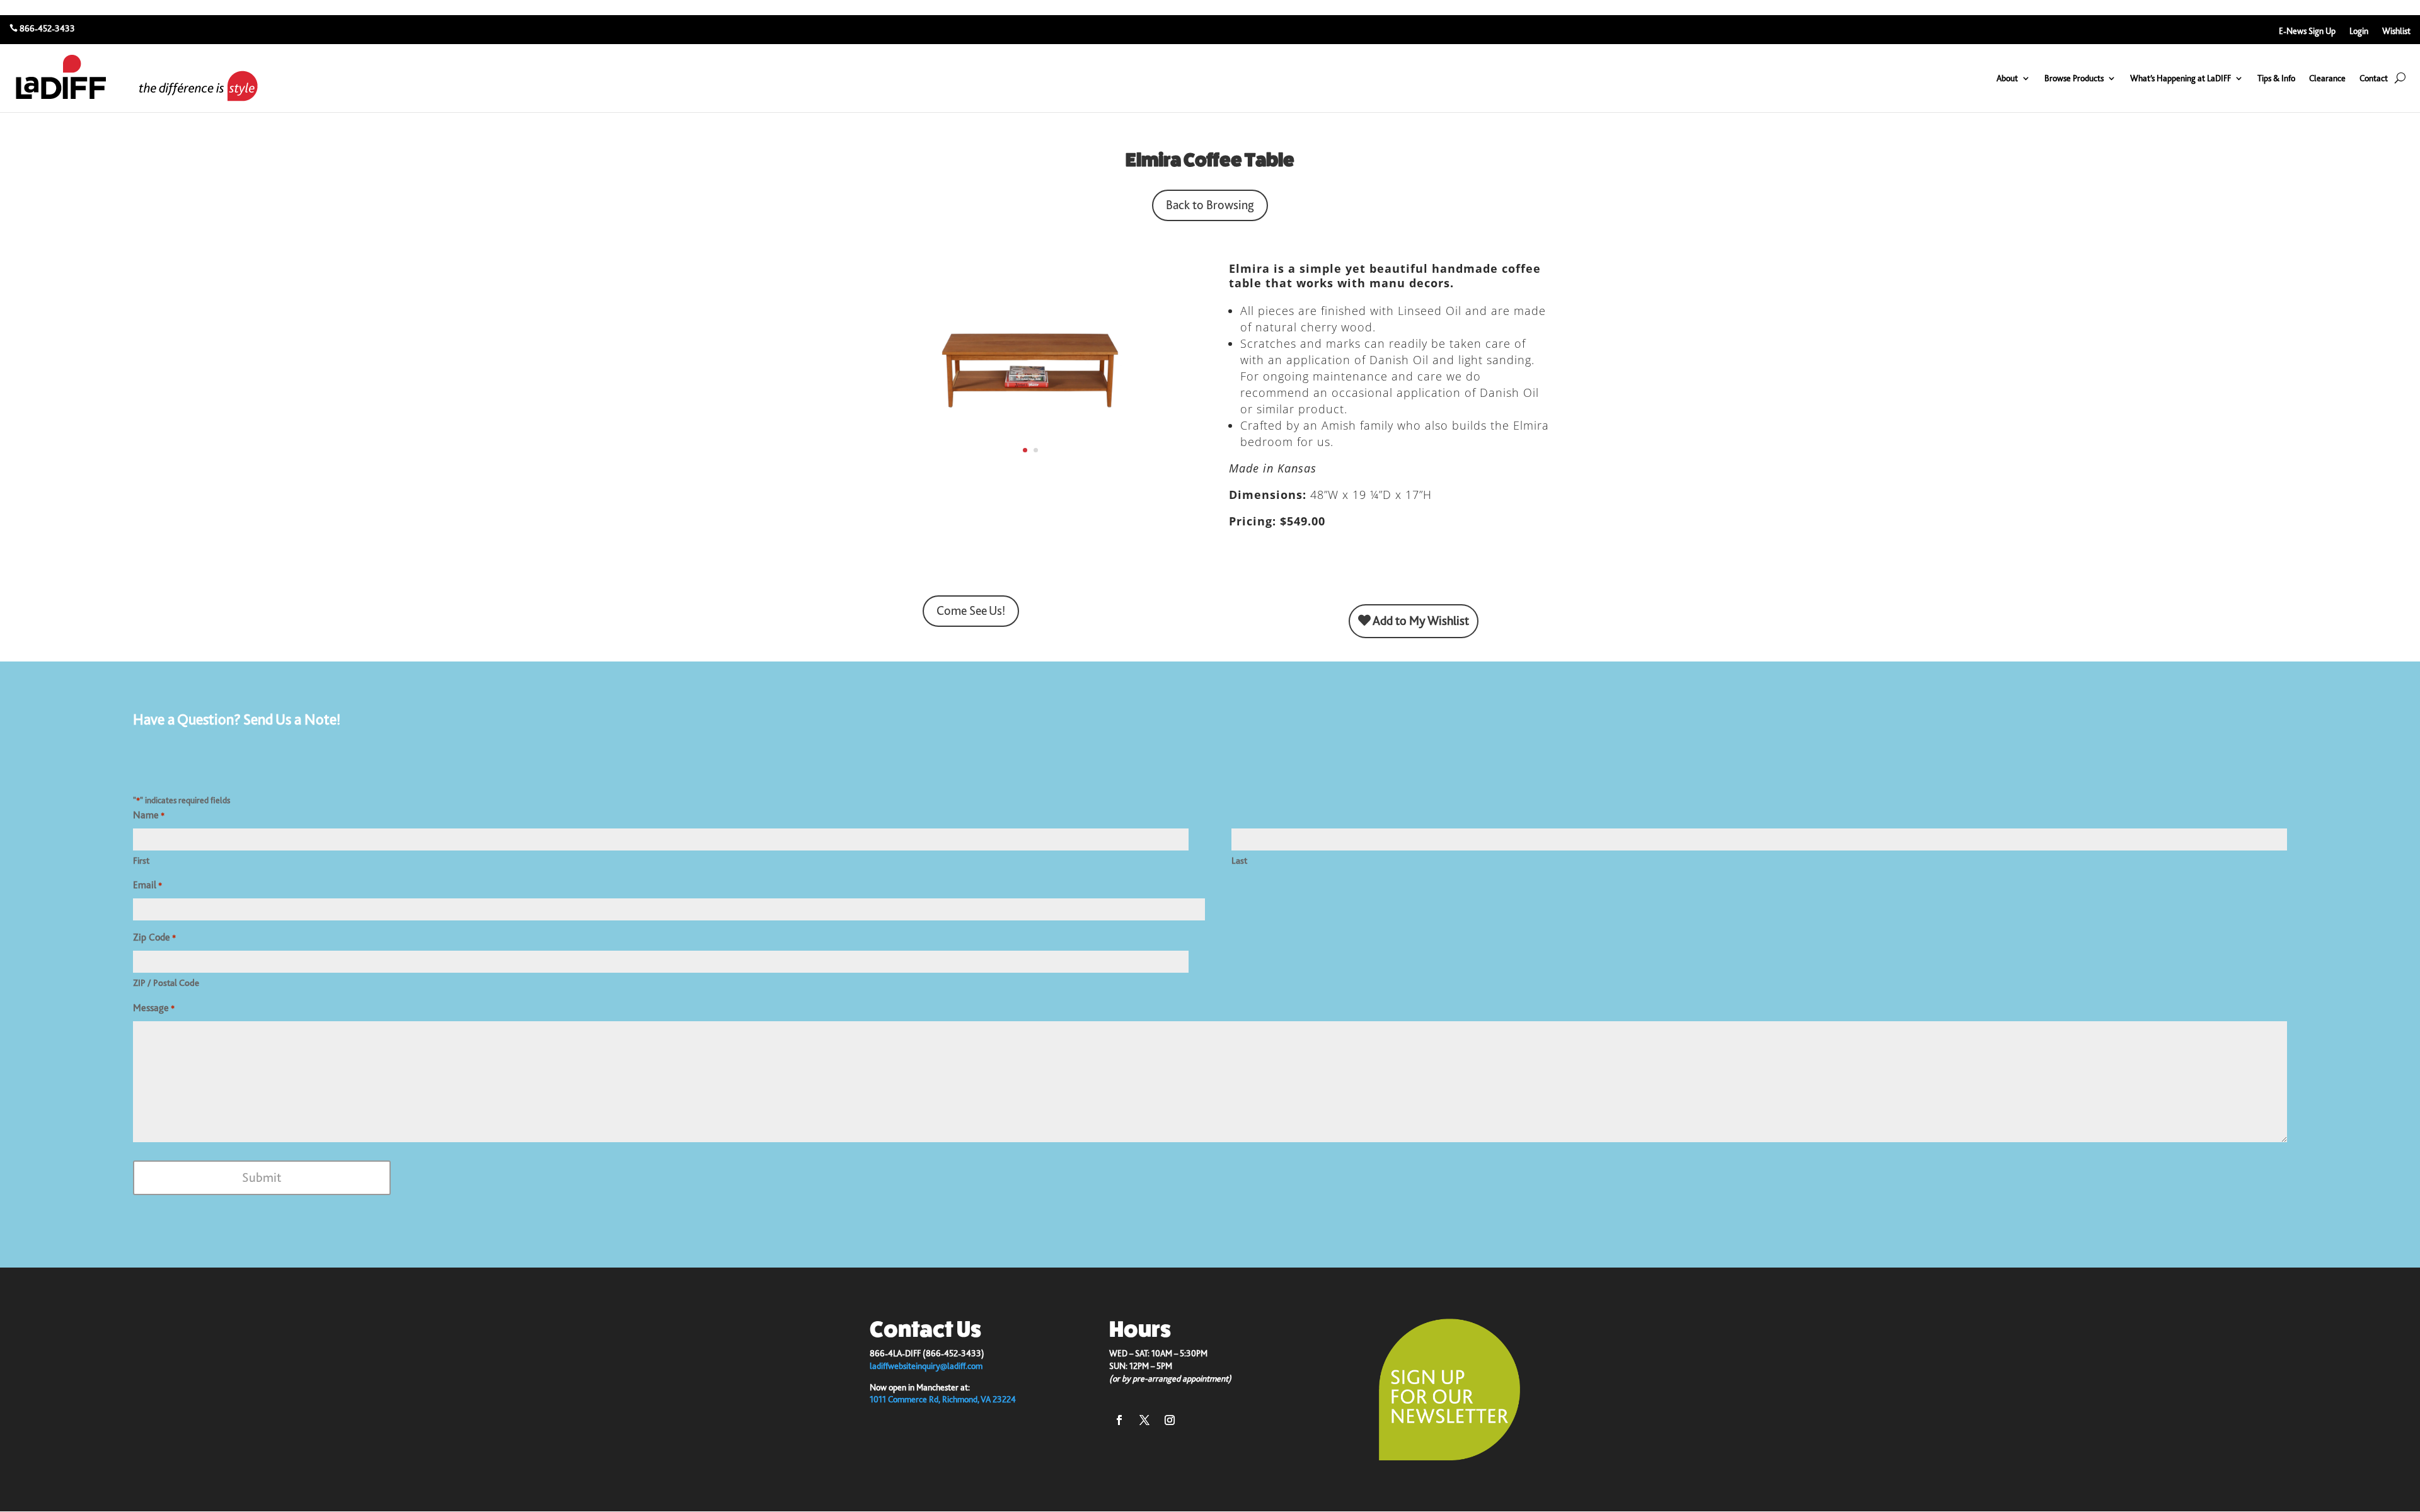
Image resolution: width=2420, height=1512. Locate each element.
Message (154, 1008)
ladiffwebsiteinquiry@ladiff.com (926, 1366)
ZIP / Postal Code (166, 983)
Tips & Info (2276, 78)
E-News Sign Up (2307, 31)
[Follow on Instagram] (1170, 1420)
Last (1239, 861)
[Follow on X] (1144, 1420)
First (141, 861)
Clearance (2327, 78)
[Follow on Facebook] (1119, 1420)
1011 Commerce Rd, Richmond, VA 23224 (943, 1399)
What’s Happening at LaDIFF (2181, 78)
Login (2359, 31)
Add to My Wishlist (1420, 621)
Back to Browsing (1210, 205)
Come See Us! (971, 611)
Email (147, 885)
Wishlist (2396, 31)
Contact (2374, 78)
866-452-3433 (47, 28)
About (2007, 78)
